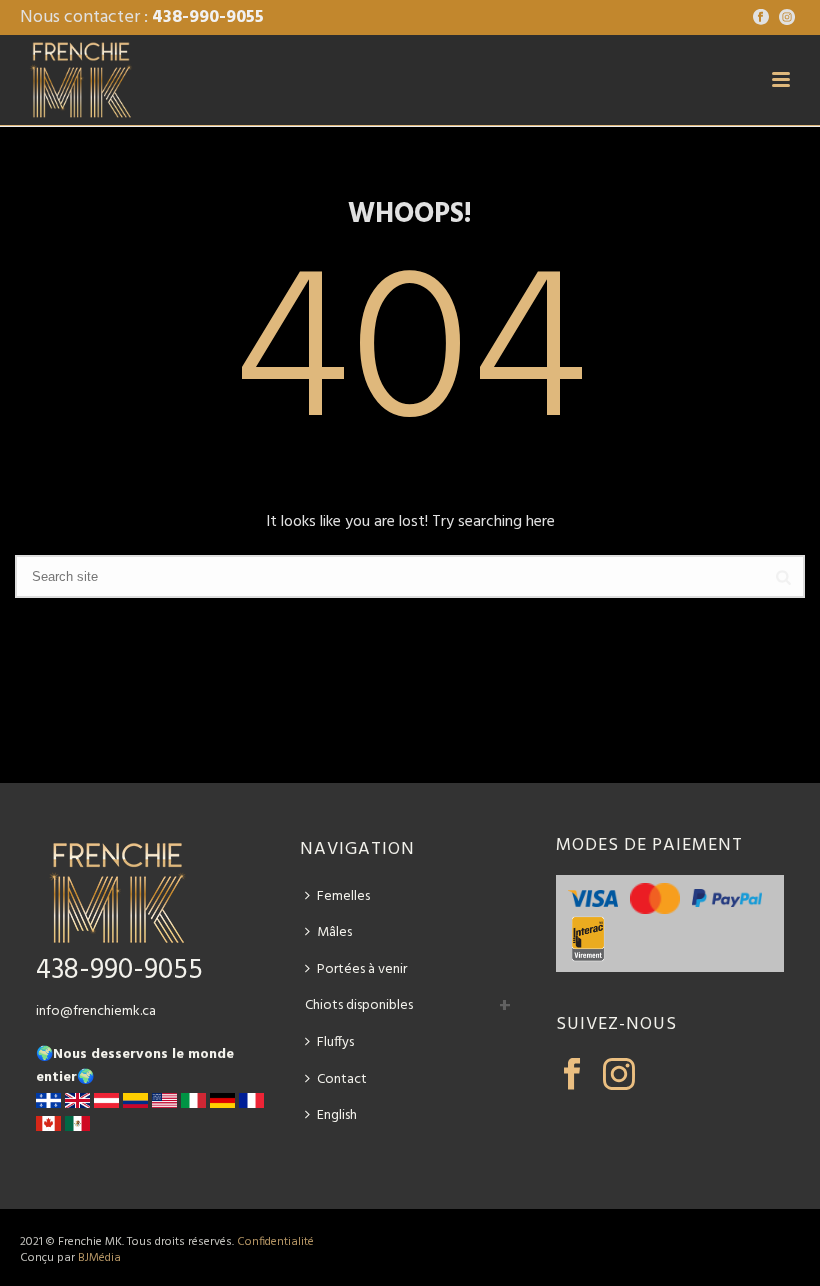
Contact (342, 1079)
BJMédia (99, 1258)
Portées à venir (362, 969)
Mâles (334, 932)
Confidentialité (275, 1242)
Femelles (343, 896)
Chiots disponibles (359, 1005)
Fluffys (335, 1042)
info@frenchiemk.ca (96, 1011)
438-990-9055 (208, 17)
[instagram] (619, 1076)
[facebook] (572, 1076)
